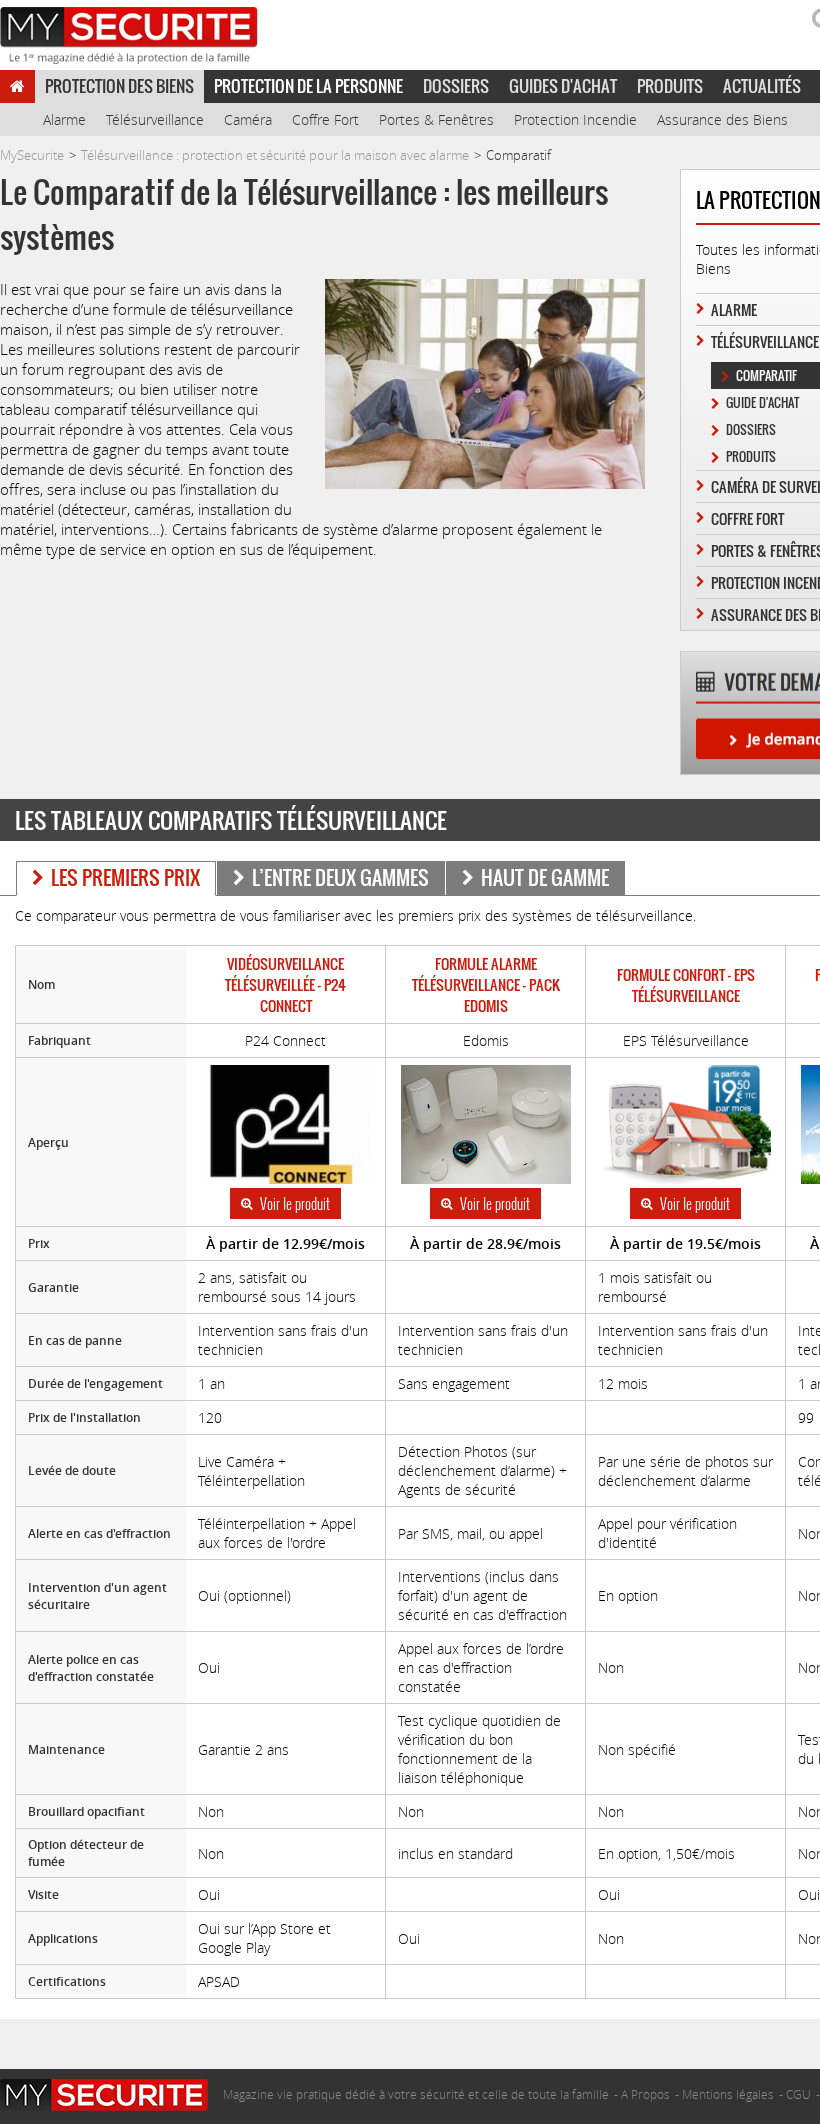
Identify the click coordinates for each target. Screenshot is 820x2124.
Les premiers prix (125, 877)
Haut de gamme (545, 877)
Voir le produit (295, 1203)
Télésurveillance (155, 119)
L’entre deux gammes (340, 877)
